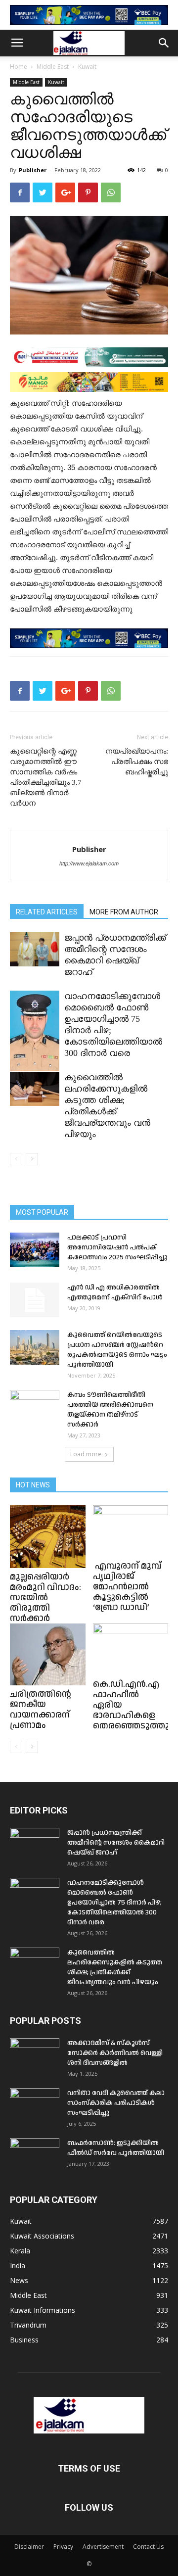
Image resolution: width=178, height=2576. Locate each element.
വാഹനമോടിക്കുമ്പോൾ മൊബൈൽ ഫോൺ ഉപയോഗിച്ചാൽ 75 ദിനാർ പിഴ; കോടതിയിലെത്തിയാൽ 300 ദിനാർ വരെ (114, 1903)
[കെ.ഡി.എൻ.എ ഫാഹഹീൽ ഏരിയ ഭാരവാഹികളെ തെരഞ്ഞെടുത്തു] (131, 1649)
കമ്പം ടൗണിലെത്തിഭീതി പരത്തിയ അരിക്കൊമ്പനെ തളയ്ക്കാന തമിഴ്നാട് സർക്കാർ (110, 1410)
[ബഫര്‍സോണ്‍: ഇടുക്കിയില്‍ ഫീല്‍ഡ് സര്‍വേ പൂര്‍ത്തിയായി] (35, 2155)
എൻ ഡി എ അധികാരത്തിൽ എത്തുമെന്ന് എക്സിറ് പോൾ (115, 1292)
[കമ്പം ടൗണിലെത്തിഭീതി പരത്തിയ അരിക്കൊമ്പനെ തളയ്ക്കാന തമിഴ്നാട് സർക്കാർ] (35, 1407)
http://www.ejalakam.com (89, 863)
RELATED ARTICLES (47, 912)
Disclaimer (29, 2547)
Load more (86, 1454)
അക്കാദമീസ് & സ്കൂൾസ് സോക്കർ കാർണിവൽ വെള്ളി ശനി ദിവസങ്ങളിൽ (115, 2053)
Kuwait (87, 67)
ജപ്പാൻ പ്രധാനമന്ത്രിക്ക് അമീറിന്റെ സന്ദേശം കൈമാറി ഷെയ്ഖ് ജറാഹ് (116, 1843)
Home (19, 67)
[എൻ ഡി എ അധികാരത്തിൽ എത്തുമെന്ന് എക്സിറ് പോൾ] (35, 1300)
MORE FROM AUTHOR (124, 912)
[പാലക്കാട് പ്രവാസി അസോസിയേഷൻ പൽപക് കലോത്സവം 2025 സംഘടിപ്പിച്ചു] (35, 1250)
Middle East (53, 67)
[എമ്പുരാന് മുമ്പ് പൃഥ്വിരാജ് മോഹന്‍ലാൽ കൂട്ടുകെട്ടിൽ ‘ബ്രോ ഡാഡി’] (131, 1531)
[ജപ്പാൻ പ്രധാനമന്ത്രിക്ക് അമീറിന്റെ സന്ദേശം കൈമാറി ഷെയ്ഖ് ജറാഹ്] (35, 949)
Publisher (33, 170)
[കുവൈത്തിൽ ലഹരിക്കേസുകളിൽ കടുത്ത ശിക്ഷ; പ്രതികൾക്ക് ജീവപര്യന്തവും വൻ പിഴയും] (35, 1089)
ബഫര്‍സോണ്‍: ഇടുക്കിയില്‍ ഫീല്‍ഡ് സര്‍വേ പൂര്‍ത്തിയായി (116, 2148)
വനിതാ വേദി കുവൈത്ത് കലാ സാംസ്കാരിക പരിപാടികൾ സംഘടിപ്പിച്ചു (116, 2103)
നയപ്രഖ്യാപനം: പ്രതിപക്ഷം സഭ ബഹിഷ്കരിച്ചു (137, 762)
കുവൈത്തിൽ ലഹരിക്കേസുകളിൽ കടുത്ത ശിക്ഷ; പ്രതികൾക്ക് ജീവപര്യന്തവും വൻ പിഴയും (115, 1967)
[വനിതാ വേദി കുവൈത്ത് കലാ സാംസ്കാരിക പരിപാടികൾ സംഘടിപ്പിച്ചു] (35, 2105)
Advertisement (103, 2547)
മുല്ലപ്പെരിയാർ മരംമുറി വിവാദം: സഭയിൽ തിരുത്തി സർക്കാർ (45, 1598)
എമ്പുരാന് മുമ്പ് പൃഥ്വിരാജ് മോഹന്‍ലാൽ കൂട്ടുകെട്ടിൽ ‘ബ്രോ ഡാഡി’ (127, 1587)
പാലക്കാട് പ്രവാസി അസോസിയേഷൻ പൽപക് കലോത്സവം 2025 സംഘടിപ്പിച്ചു (117, 1247)
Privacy (63, 2547)
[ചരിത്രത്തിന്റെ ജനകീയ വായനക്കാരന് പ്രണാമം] (48, 1654)
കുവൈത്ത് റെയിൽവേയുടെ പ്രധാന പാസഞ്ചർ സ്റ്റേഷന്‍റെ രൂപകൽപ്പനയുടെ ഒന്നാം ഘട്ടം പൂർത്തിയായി (117, 1350)
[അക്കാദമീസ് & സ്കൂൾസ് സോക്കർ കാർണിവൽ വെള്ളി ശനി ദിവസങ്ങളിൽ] (35, 2055)
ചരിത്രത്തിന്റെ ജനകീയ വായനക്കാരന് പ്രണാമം (41, 1710)
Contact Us (148, 2547)
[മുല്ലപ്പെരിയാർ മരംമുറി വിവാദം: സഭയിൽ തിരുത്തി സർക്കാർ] (48, 1537)
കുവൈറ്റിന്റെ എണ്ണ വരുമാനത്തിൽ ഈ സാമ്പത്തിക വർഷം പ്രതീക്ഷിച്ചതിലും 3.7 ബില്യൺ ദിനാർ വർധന (46, 777)
